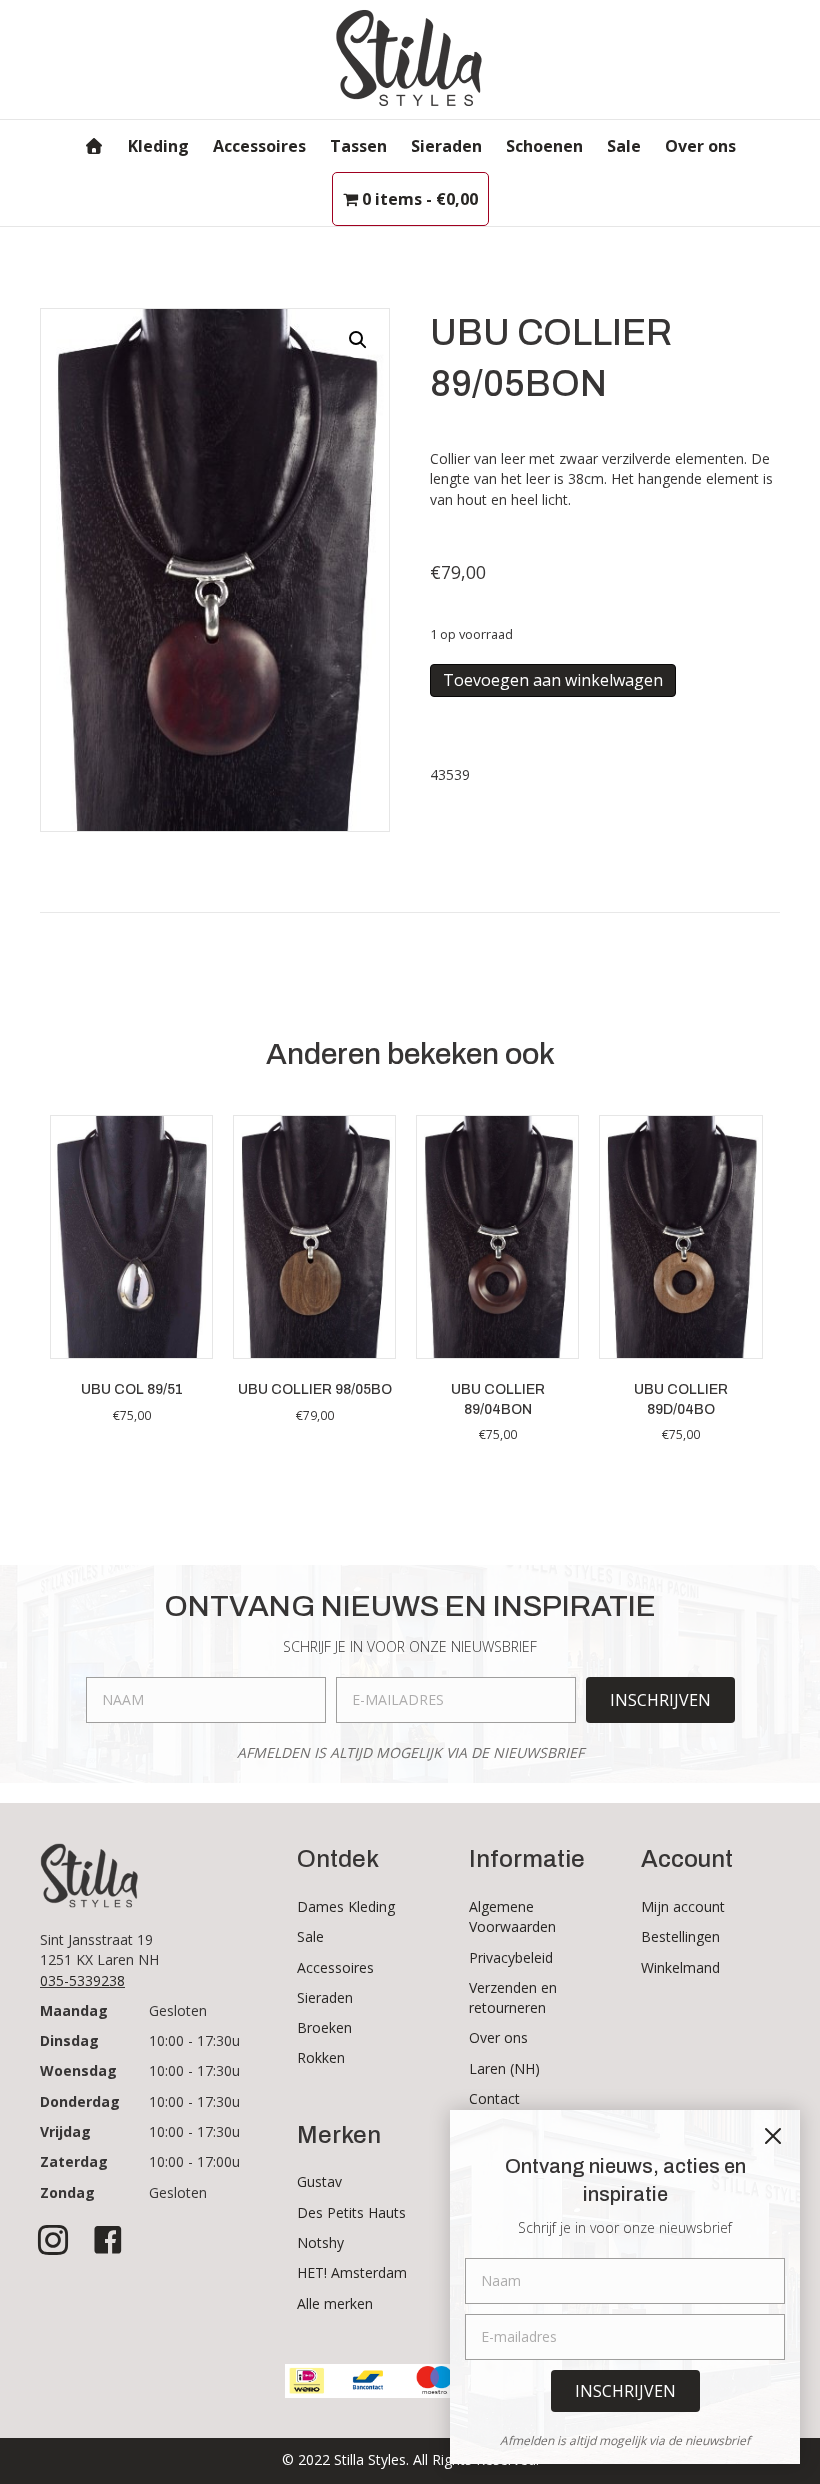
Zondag (67, 2192)
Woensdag (78, 2070)
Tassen (358, 146)
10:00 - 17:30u (194, 2040)
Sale (624, 146)
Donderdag (80, 2101)
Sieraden (446, 146)
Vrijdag (65, 2131)
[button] (358, 340)
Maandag (74, 2010)
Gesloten (178, 2010)
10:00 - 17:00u (194, 2161)
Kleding (158, 146)
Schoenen (544, 146)
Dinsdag (69, 2040)
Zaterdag (74, 2161)
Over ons (700, 146)
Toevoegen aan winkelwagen (553, 680)
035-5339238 (82, 1980)
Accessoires (259, 146)
